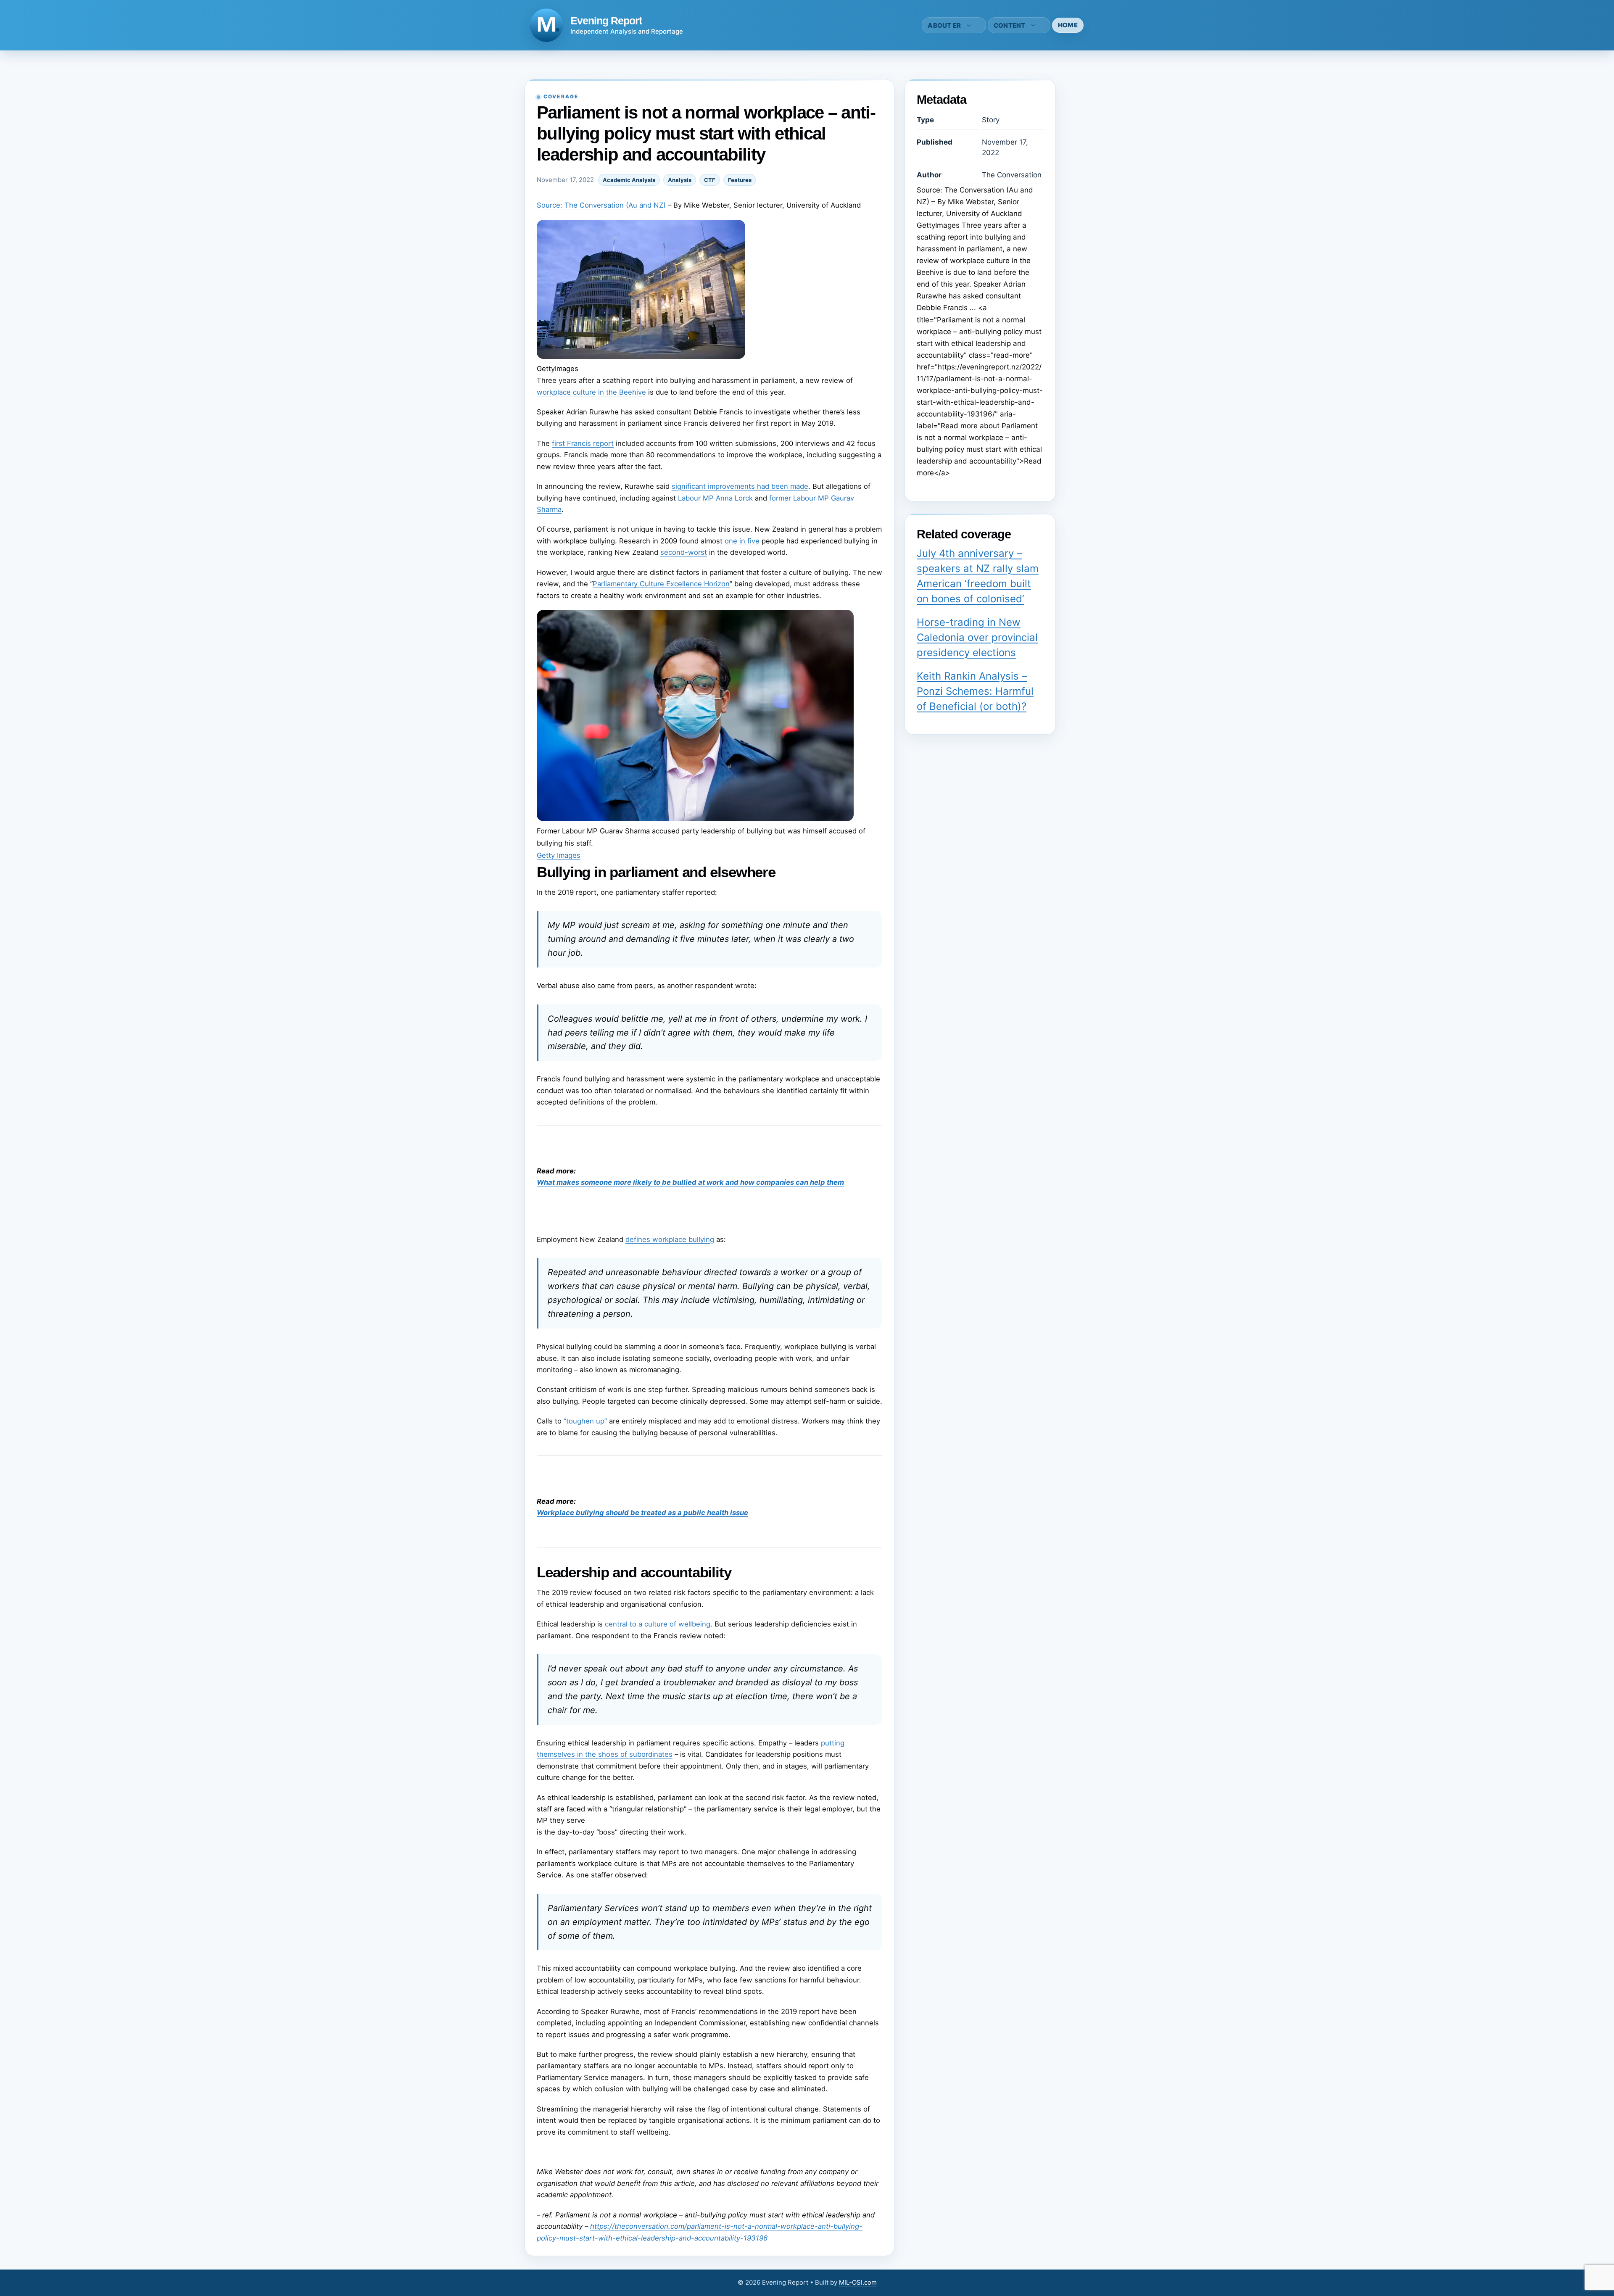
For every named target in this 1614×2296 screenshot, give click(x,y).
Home (1068, 25)
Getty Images (559, 855)
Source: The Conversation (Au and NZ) (601, 205)
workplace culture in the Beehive (591, 392)
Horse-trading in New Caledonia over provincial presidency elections (977, 637)
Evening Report (606, 21)
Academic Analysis (629, 180)
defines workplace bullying (670, 1239)
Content (1010, 25)
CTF (710, 180)
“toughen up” (585, 1421)
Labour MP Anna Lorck (715, 498)
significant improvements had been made (740, 486)
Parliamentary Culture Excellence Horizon (661, 584)
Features (740, 180)
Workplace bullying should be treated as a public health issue (642, 1513)
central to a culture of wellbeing (658, 1624)
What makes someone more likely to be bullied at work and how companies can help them (690, 1182)
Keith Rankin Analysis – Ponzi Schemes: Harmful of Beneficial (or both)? (975, 691)
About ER (944, 25)
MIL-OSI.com (858, 2282)
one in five (742, 541)
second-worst (684, 552)
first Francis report (583, 443)
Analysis (680, 180)
